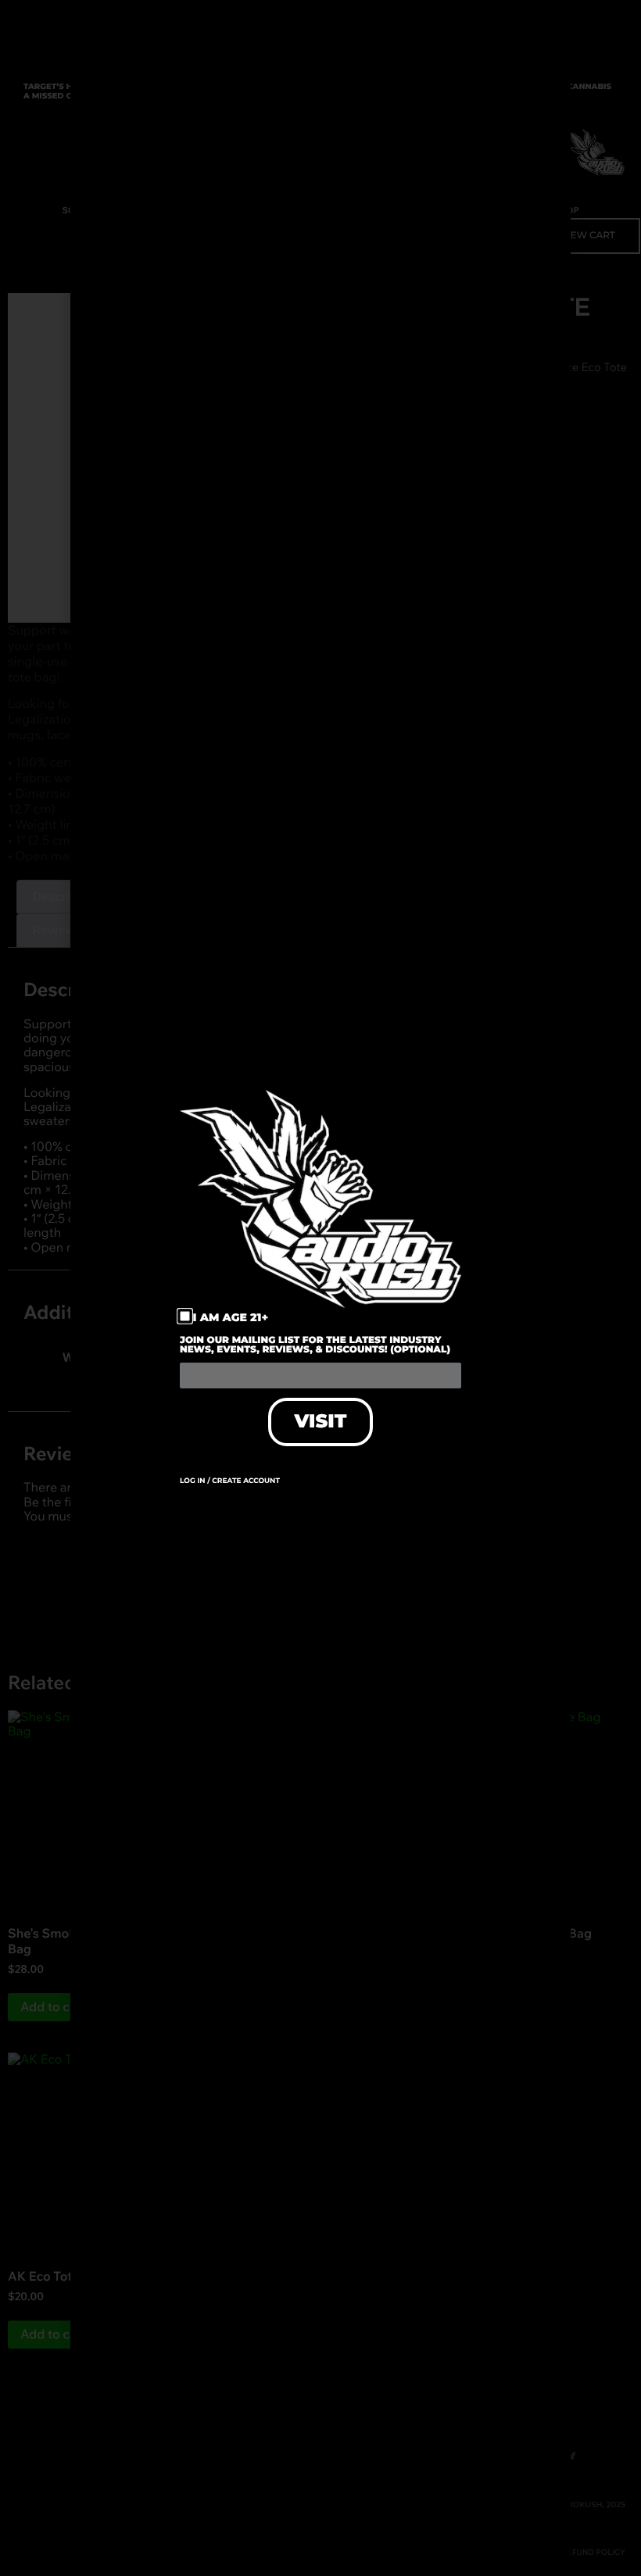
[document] (320, 1288)
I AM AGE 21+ (231, 1317)
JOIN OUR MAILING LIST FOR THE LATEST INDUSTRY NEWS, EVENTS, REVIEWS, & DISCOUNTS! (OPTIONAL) (315, 1346)
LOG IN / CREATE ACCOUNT (230, 1481)
